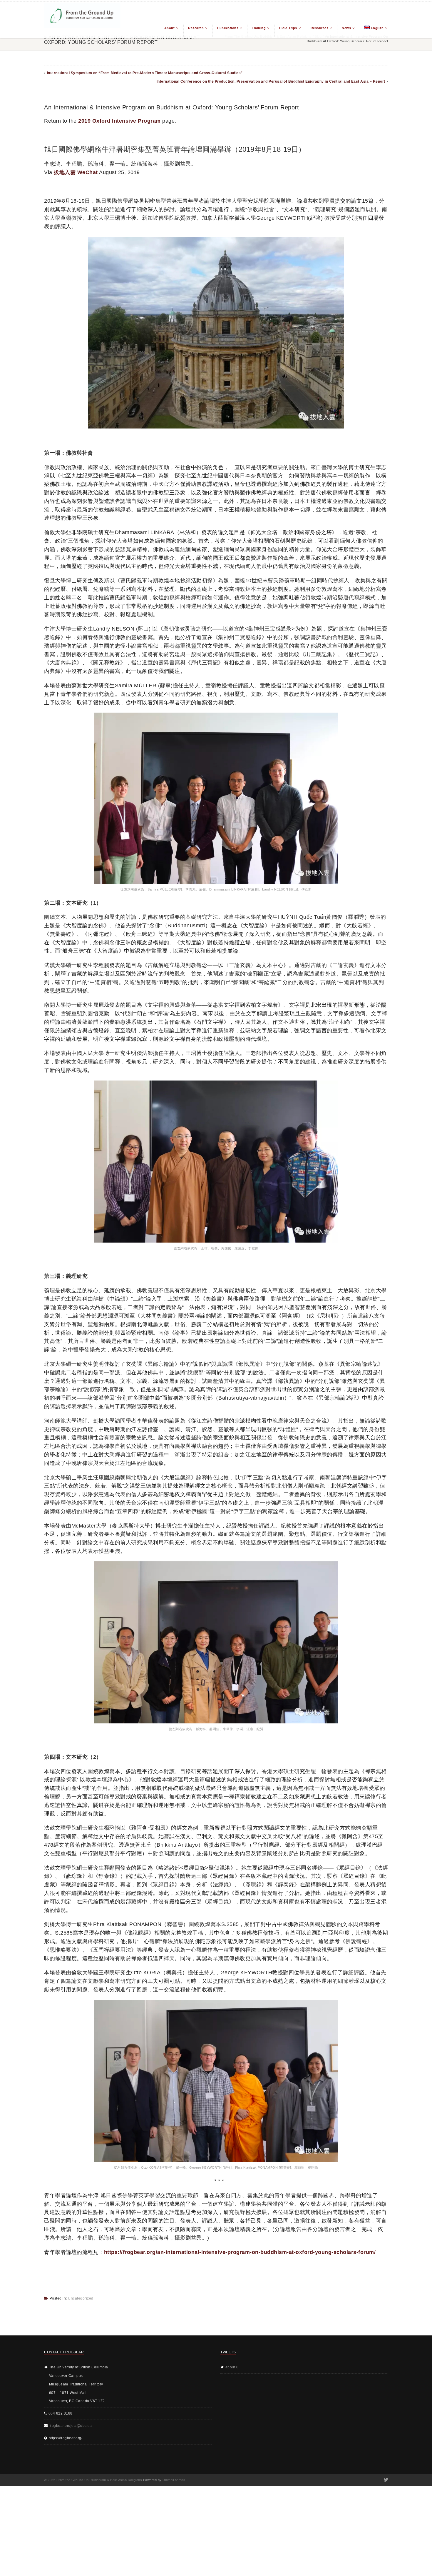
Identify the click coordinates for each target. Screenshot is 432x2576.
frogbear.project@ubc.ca (71, 2426)
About (170, 28)
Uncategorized (81, 2298)
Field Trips (288, 28)
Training (259, 28)
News (346, 28)
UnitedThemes (174, 2480)
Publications (228, 28)
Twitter (385, 2480)
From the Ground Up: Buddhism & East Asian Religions (99, 2480)
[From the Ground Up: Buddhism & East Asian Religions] (82, 20)
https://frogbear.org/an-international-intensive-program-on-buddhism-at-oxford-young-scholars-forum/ (240, 2252)
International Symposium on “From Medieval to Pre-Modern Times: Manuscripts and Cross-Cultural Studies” (145, 73)
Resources (320, 28)
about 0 (232, 2367)
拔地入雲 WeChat (76, 172)
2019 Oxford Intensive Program (119, 121)
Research (196, 28)
